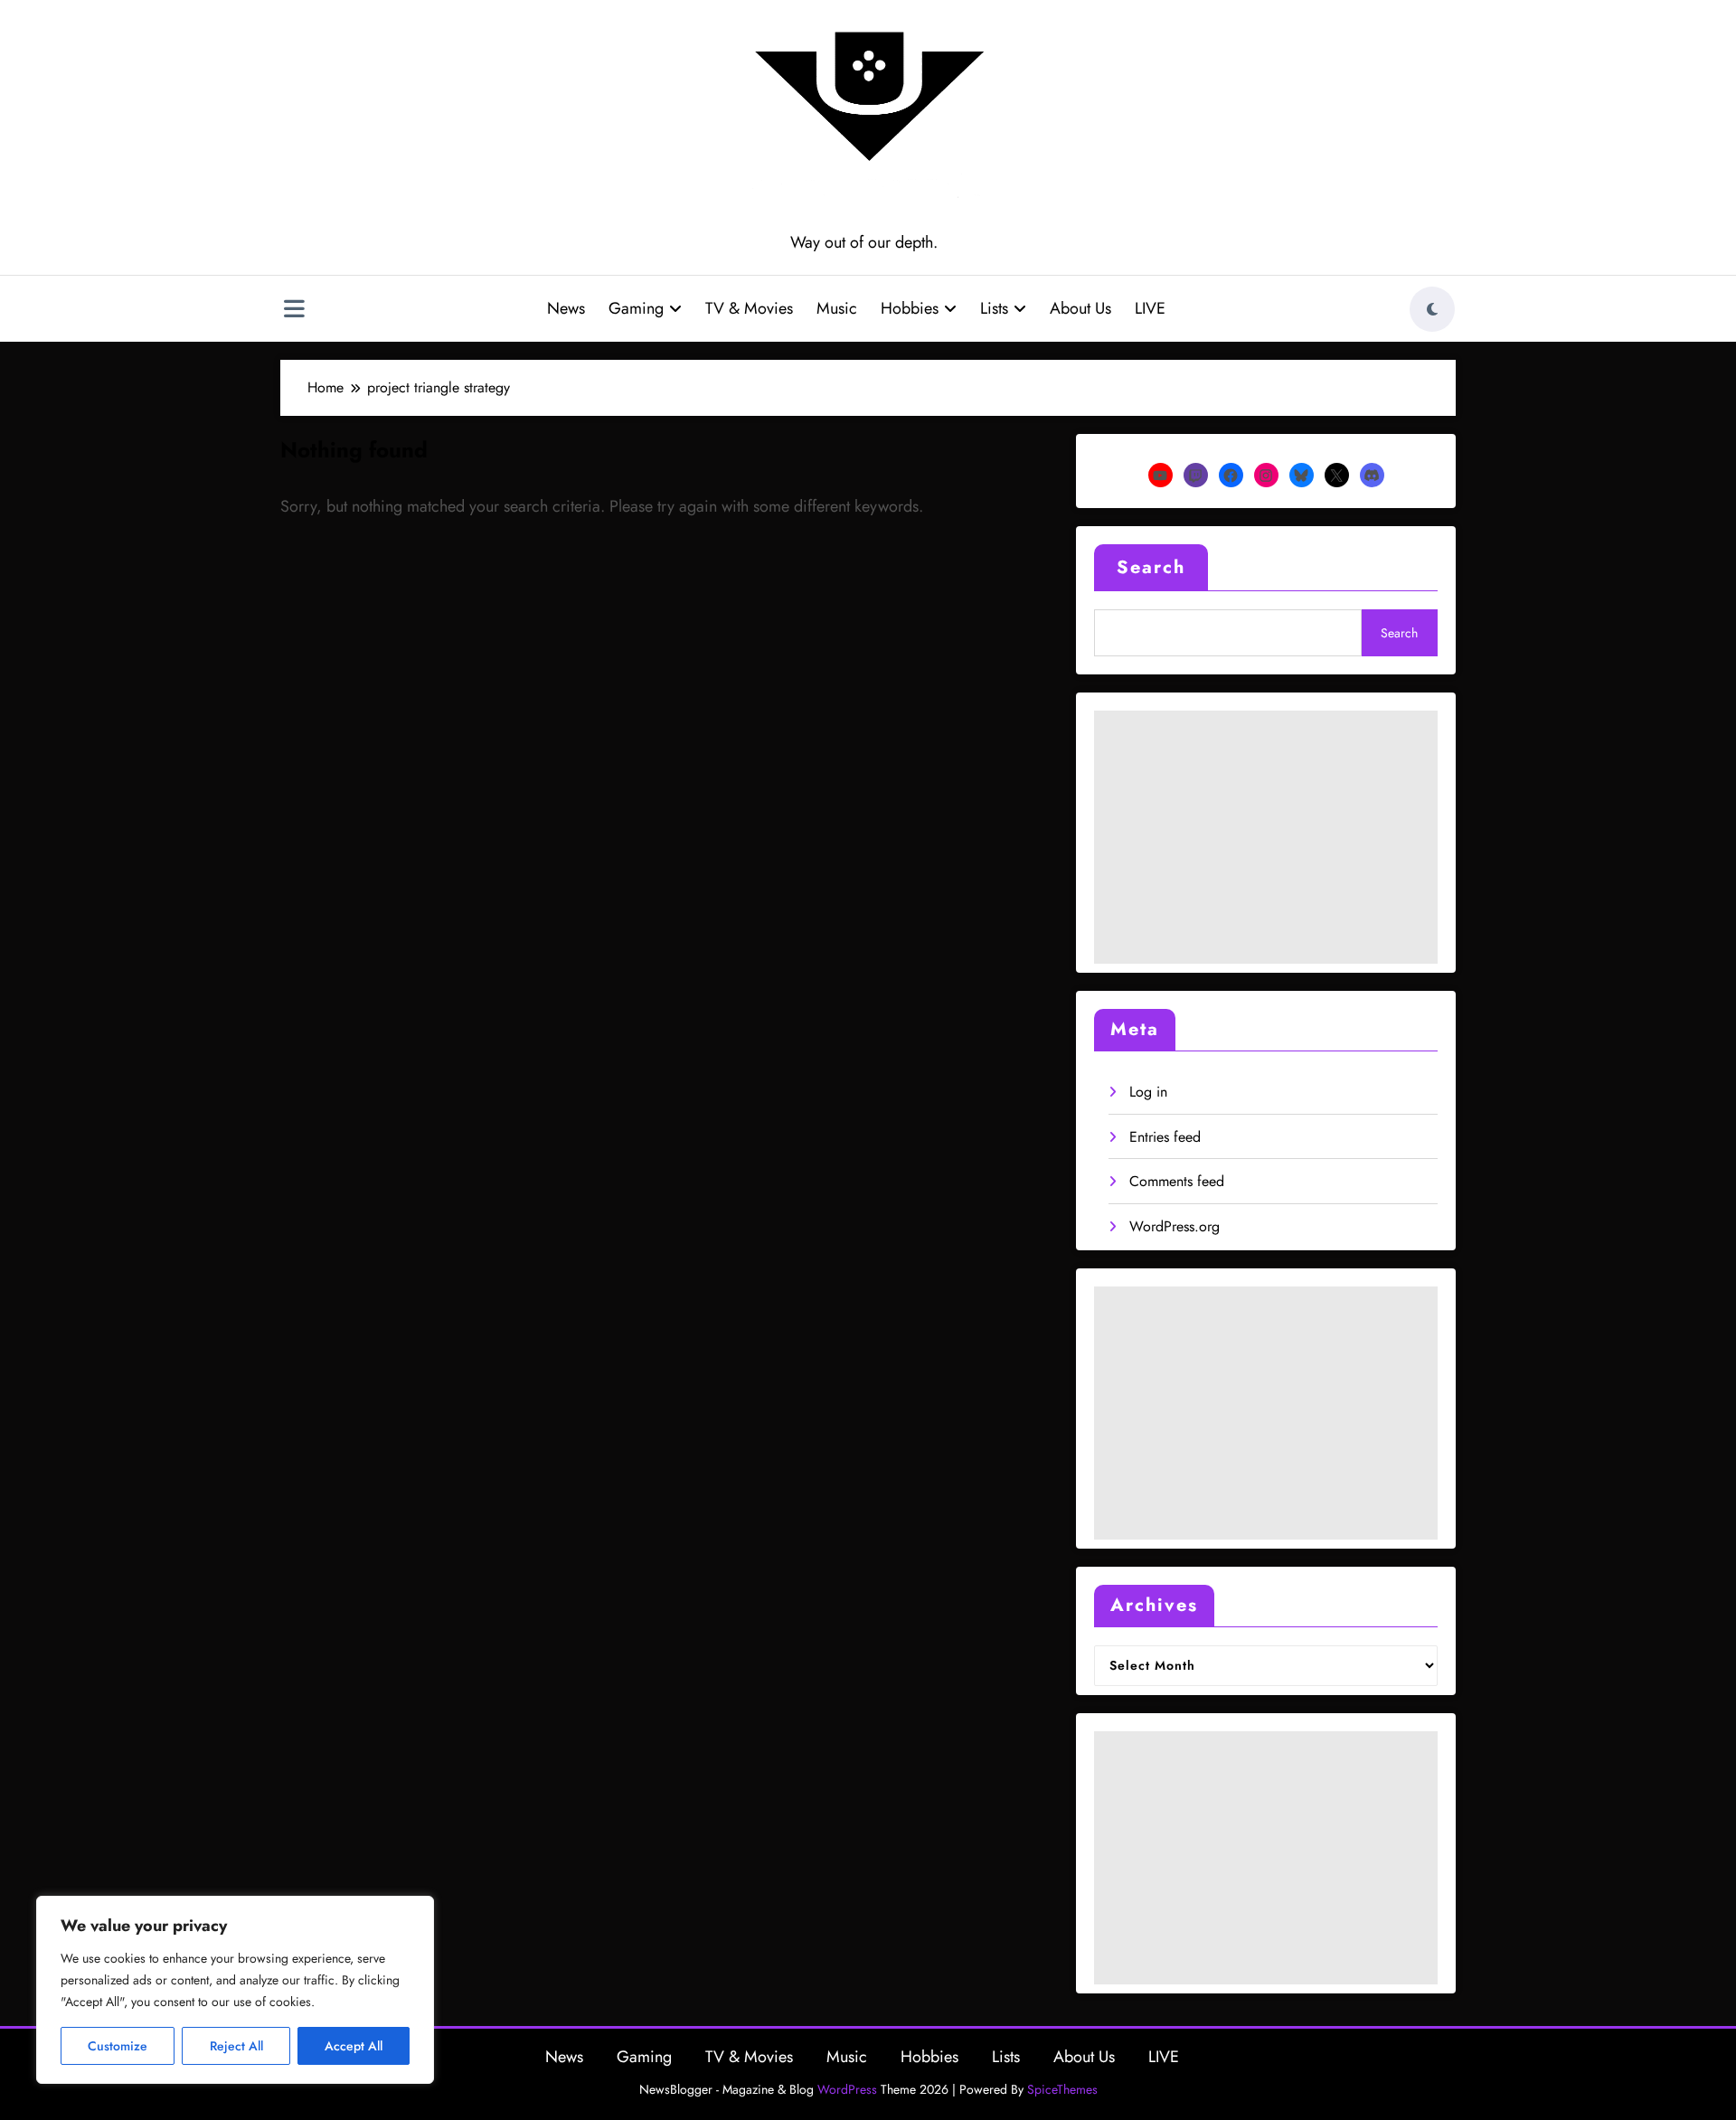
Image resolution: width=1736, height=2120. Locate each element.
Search (1151, 567)
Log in (1148, 1092)
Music (837, 308)
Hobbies (910, 308)
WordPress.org (1175, 1226)
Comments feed (1177, 1181)
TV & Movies (749, 308)
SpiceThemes (1062, 2089)
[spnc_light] (1432, 309)
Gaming (636, 308)
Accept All (354, 2046)
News (566, 308)
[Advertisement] (1266, 837)
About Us (1080, 308)
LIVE (1150, 308)
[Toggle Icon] (294, 311)
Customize (118, 2046)
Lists (994, 308)
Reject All (236, 2046)
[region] (235, 1990)
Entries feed (1165, 1137)
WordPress (847, 2089)
